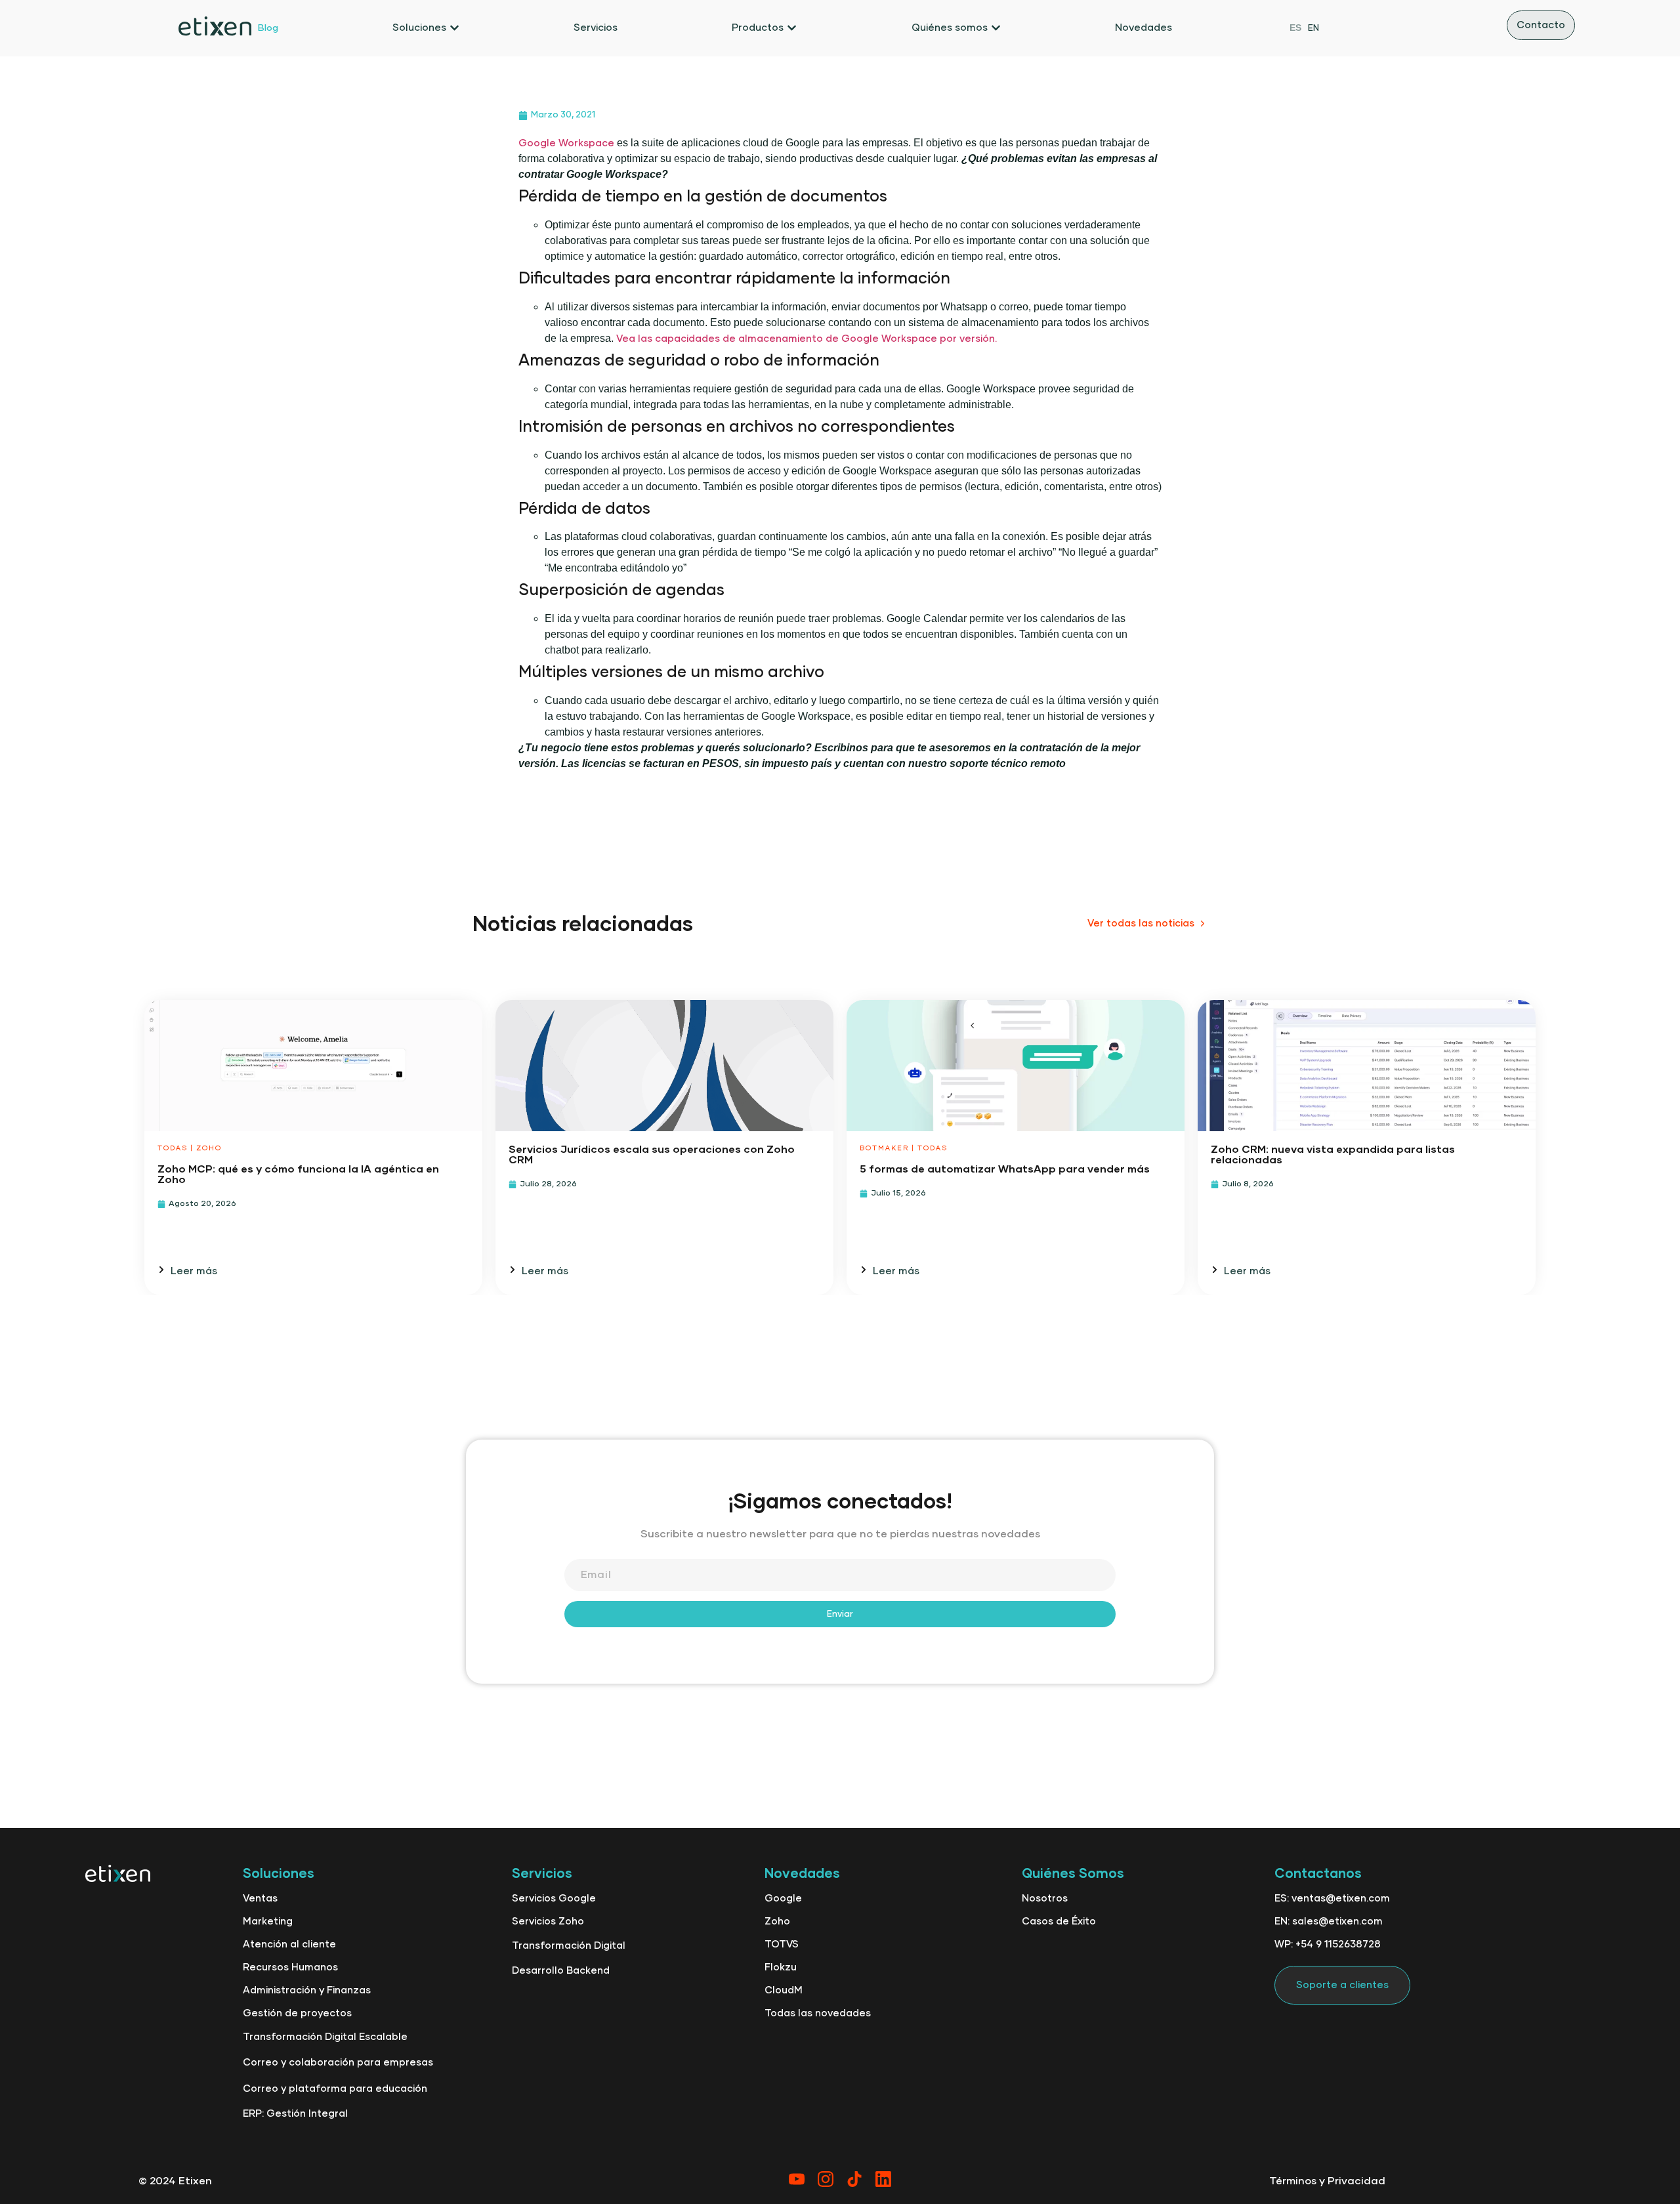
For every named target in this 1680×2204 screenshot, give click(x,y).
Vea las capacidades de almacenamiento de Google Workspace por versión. (807, 339)
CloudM (784, 1990)
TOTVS (782, 1944)
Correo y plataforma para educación (335, 2089)
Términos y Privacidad (1327, 2181)
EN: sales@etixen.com (1329, 1922)
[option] (1313, 28)
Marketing (268, 1922)
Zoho (777, 1922)
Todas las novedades (818, 2013)
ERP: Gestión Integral (295, 2114)
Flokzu (781, 1967)
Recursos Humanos (290, 1967)
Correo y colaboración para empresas (338, 2063)
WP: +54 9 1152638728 (1328, 1944)
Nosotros (1045, 1899)
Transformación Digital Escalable (325, 2037)
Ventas (260, 1899)
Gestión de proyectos (297, 2013)
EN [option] (1313, 29)
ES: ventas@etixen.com (1332, 1899)
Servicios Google (554, 1899)
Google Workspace (566, 143)
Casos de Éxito (1059, 1922)
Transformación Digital (569, 1946)
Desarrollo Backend (561, 1971)
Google (783, 1899)
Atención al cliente (289, 1944)
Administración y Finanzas (307, 1990)
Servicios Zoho (548, 1922)
